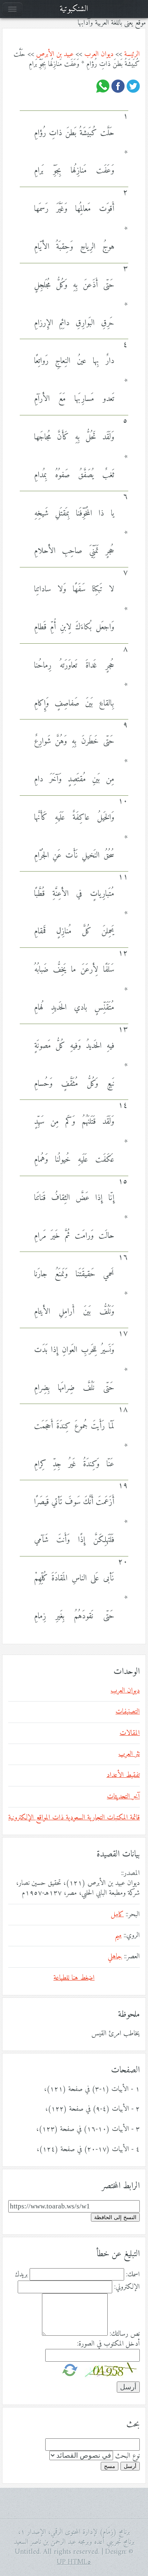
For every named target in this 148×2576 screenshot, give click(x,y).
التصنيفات (128, 1712)
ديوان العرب (99, 54)
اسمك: (133, 2275)
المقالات (130, 1733)
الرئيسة (132, 54)
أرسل (130, 2466)
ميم (118, 1936)
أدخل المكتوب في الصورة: (109, 2344)
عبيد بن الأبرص (55, 54)
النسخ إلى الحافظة (115, 2217)
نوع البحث (127, 2456)
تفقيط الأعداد (123, 1775)
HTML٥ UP (74, 2562)
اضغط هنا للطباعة (74, 1978)
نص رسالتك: (125, 2334)
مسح (110, 2466)
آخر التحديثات (123, 1797)
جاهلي (115, 1957)
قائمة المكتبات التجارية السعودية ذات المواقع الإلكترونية (74, 1818)
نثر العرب (129, 1754)
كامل (117, 1915)
